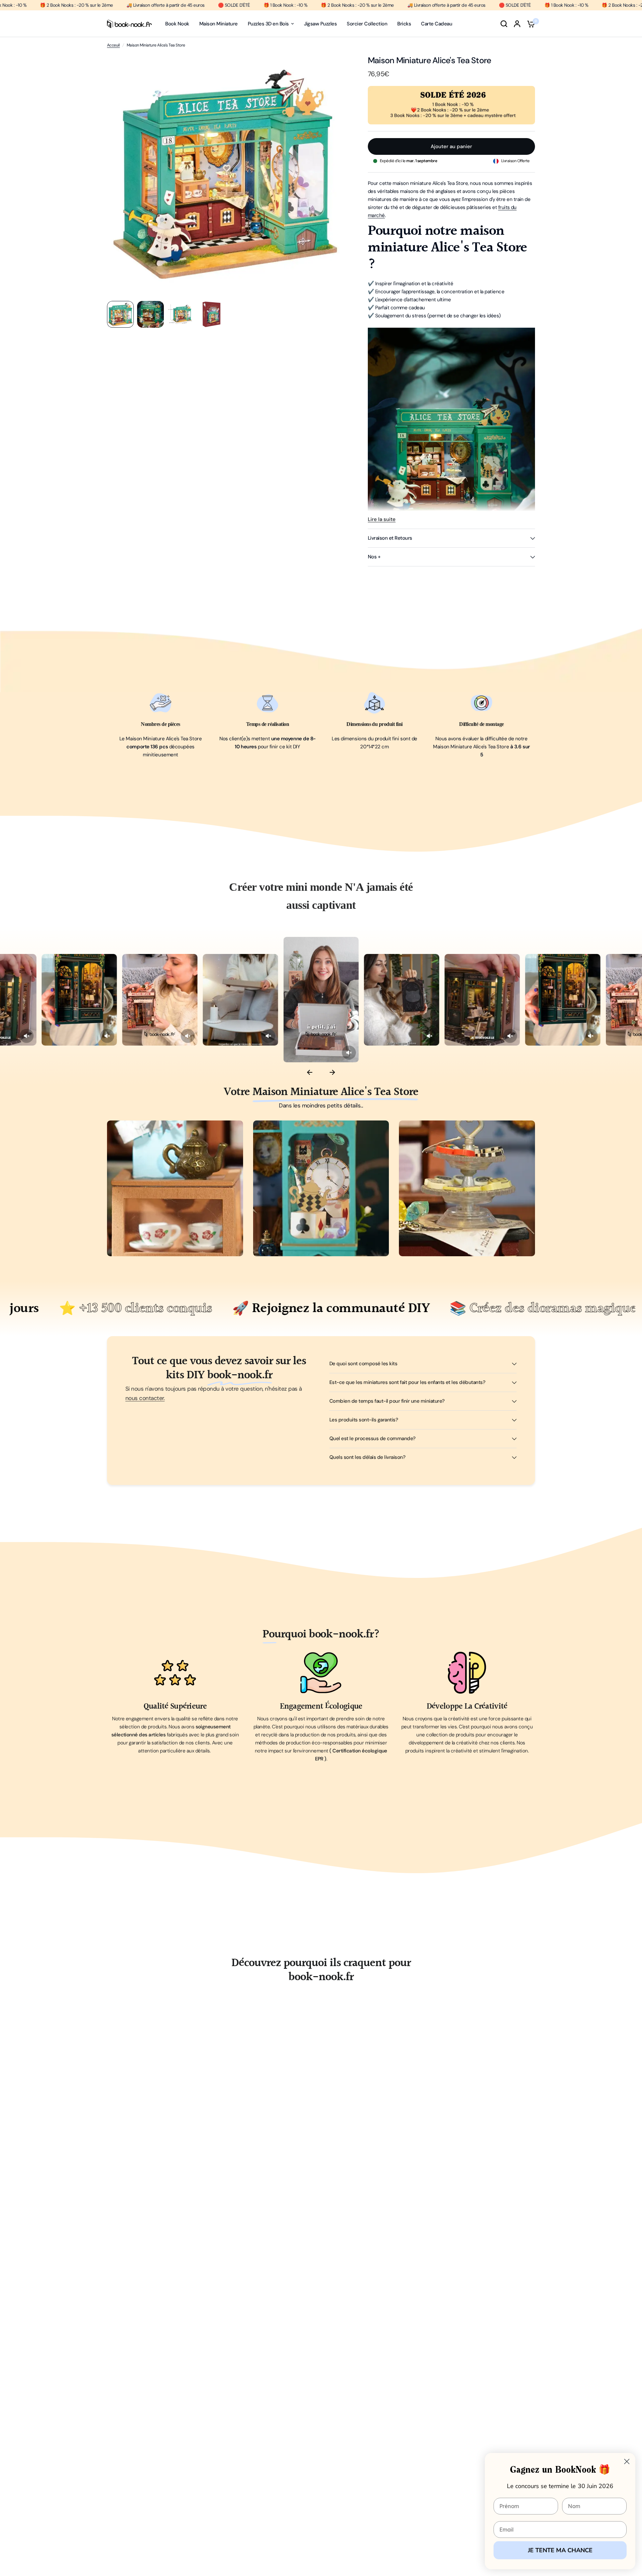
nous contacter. (145, 1398)
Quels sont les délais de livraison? (367, 1457)
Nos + (374, 557)
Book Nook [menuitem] (177, 24)
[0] (529, 24)
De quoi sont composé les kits (363, 1364)
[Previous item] (310, 1073)
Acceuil (113, 45)
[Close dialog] (627, 2461)
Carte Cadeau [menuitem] (437, 24)
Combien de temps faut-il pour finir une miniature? (387, 1401)
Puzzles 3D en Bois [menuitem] (268, 24)
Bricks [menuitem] (404, 24)
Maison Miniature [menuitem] (219, 24)
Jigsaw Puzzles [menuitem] (320, 24)
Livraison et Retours (390, 538)
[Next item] (332, 1073)
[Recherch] (504, 24)
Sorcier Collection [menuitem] (367, 24)
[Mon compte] (517, 24)
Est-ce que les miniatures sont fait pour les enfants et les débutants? (407, 1382)
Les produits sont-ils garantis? (364, 1420)
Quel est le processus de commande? (372, 1438)
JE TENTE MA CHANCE (560, 2550)
